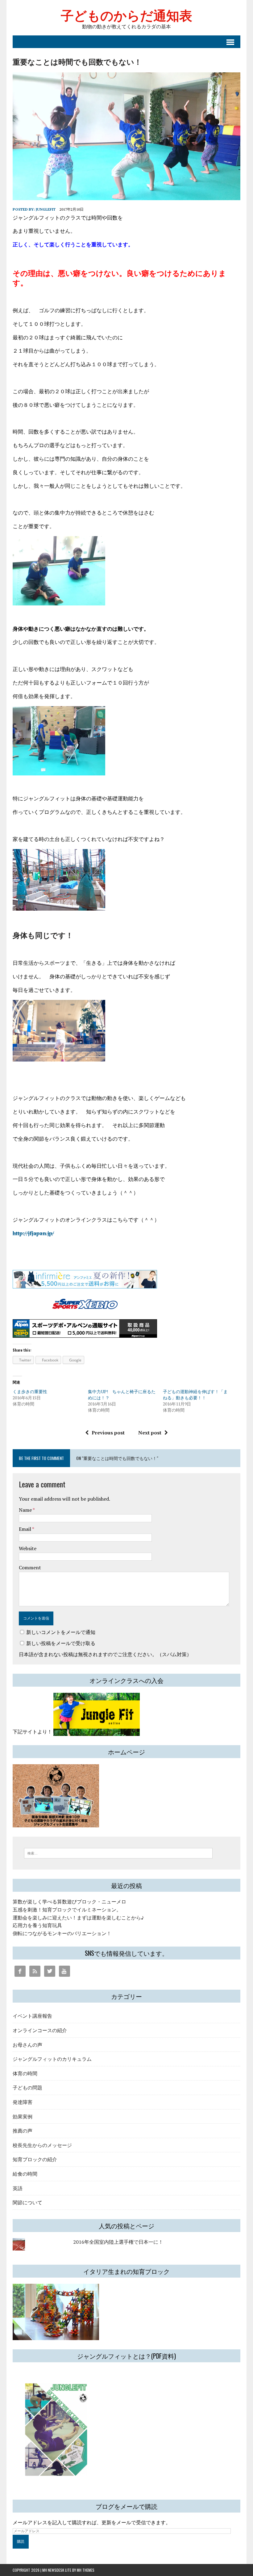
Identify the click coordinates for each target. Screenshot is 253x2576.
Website (28, 1548)
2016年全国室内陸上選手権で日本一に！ (118, 2242)
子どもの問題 (27, 2087)
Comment (30, 1567)
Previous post (108, 1433)
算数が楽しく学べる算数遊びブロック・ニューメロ (69, 1902)
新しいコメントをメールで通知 (61, 1632)
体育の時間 (25, 2073)
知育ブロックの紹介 (35, 2159)
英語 (18, 2188)
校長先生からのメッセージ (42, 2145)
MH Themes (86, 2570)
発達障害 (23, 2102)
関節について (27, 2202)
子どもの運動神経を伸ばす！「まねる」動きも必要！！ (195, 1395)
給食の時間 (25, 2174)
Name (26, 1510)
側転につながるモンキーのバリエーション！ (62, 1933)
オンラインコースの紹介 (40, 2030)
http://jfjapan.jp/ (33, 1233)
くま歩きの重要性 (30, 1391)
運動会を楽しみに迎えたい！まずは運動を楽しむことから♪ (78, 1918)
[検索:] (118, 1853)
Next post (150, 1433)
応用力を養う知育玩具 (37, 1925)
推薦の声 (23, 2130)
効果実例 (23, 2116)
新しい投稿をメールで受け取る (61, 1643)
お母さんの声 (27, 2044)
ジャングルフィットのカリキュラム (52, 2059)
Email (25, 1529)
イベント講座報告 (32, 2016)
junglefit (46, 209)
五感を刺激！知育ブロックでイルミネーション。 (67, 1910)
